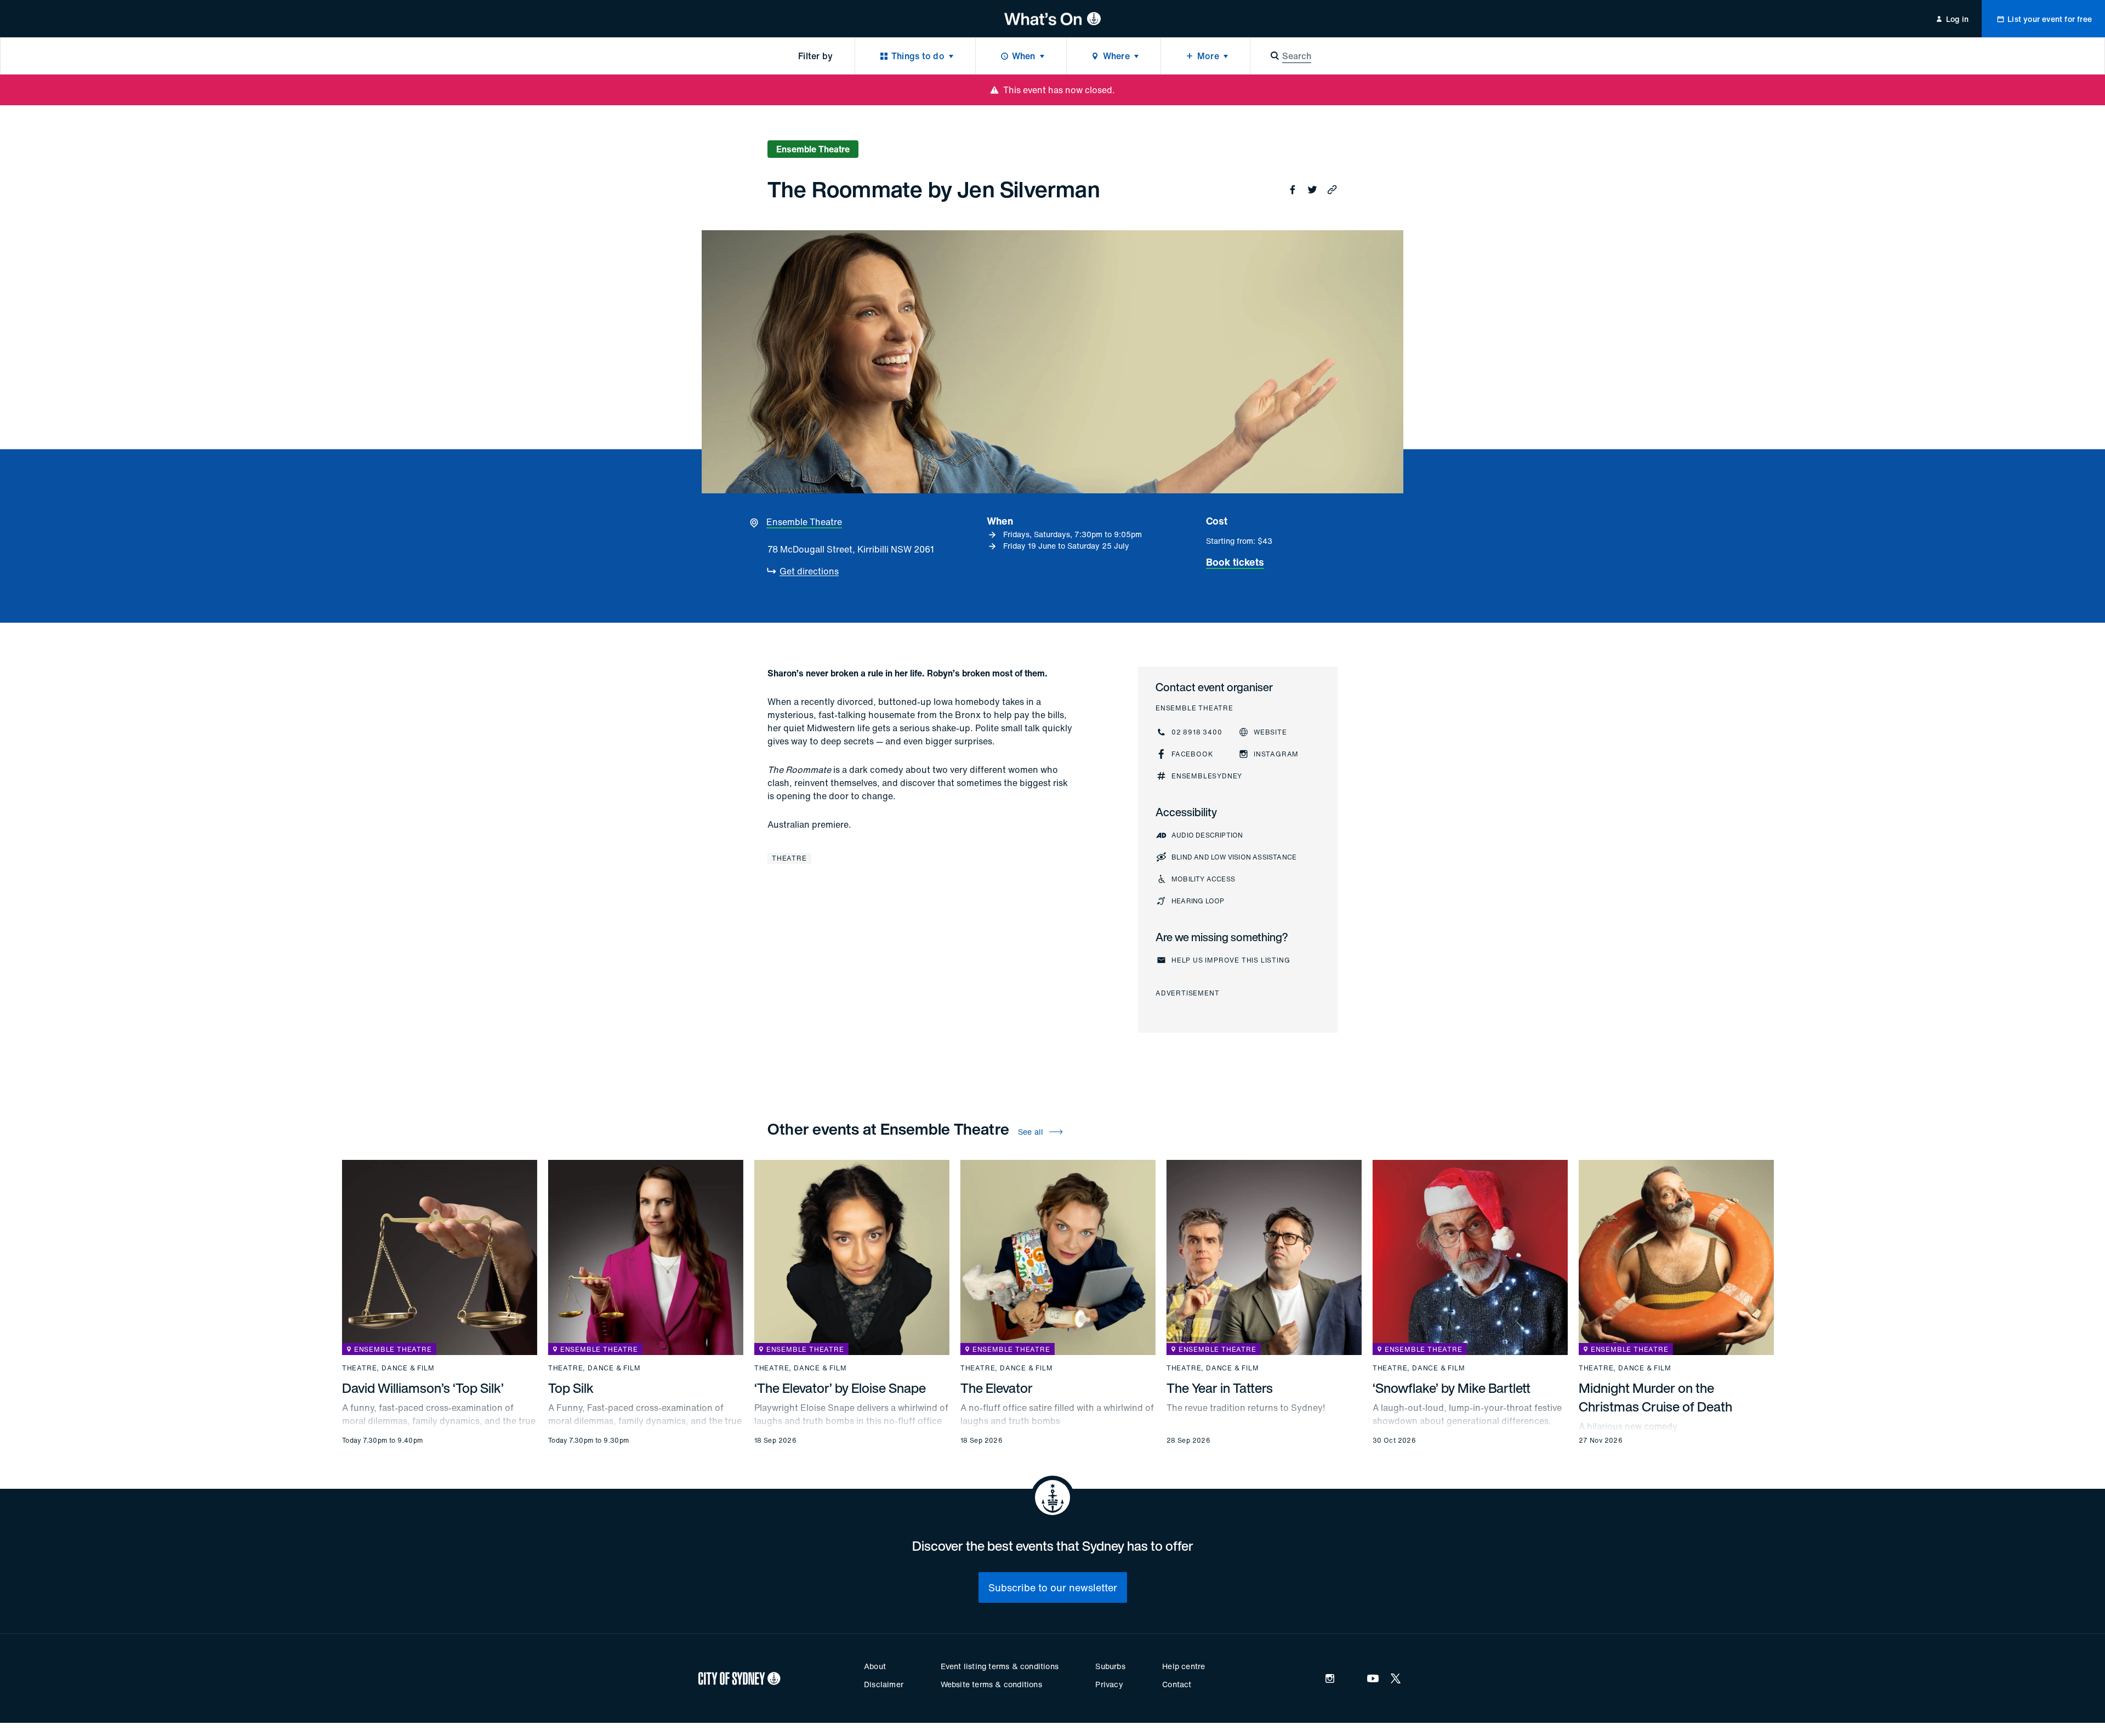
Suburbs (1110, 1666)
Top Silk (571, 1388)
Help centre (1184, 1666)
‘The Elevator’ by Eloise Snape (840, 1388)
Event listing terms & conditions (1000, 1666)
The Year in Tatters (1220, 1388)
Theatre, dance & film (388, 1368)
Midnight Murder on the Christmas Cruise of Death (1655, 1397)
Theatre (789, 858)
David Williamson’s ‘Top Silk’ (423, 1388)
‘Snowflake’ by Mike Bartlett (1452, 1388)
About (875, 1666)
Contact (1177, 1684)
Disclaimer (884, 1684)
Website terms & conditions (991, 1684)
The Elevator (997, 1388)
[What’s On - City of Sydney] (1053, 19)
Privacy (1109, 1684)
